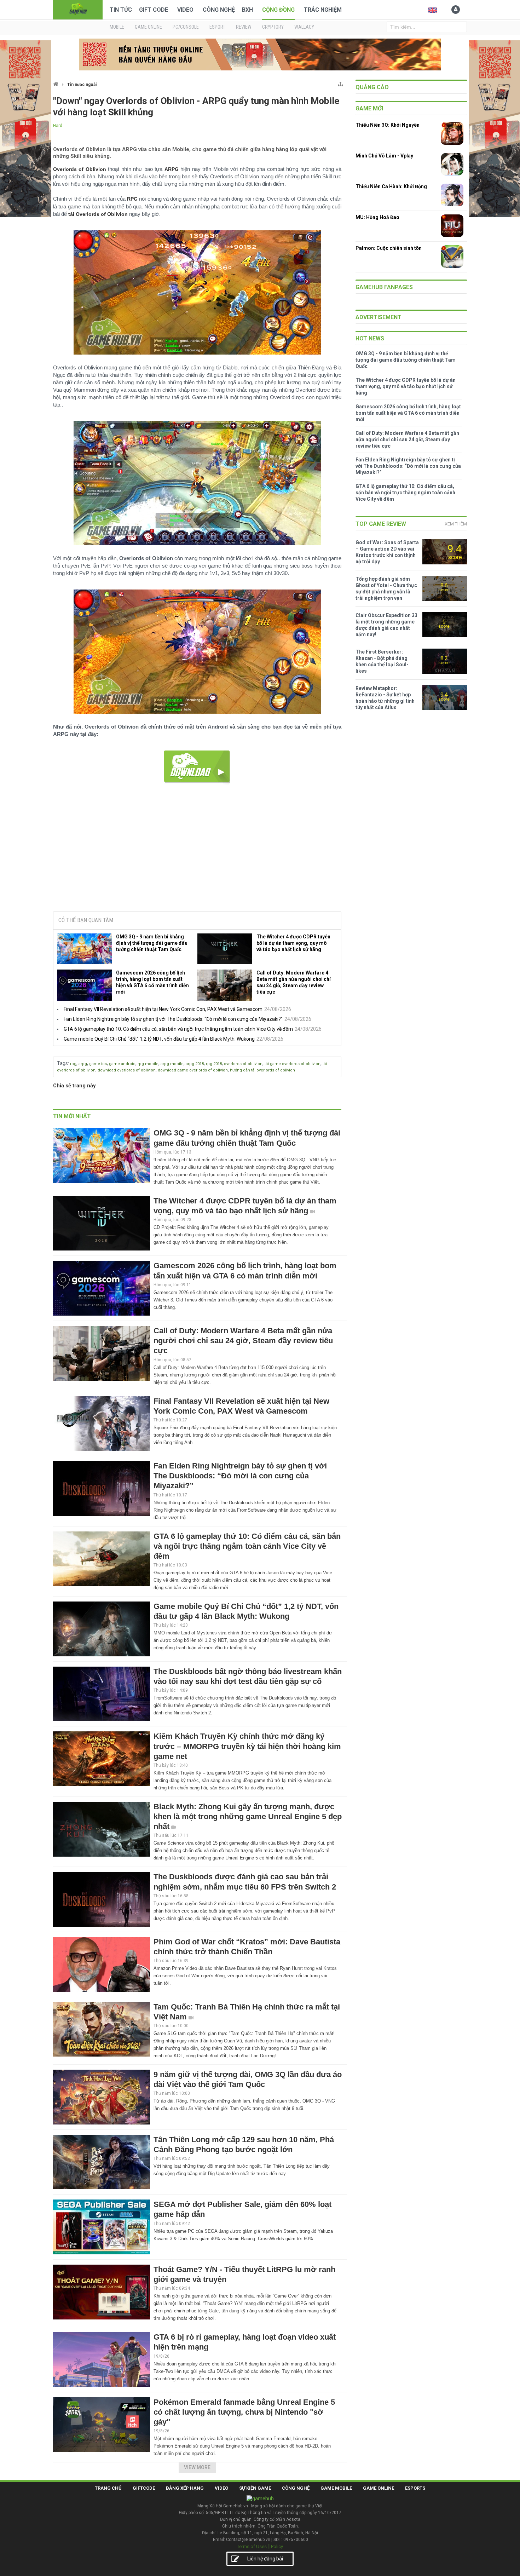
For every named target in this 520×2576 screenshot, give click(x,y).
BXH (247, 10)
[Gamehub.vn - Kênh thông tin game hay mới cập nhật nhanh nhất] (78, 9)
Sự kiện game (255, 2488)
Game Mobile (336, 2488)
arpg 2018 (195, 1064)
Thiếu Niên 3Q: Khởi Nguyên (388, 125)
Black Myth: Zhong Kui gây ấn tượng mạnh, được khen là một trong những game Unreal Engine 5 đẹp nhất (248, 1816)
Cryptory (273, 27)
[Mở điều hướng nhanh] (340, 83)
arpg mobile (172, 1064)
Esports (415, 2488)
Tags (62, 1063)
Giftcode (144, 2488)
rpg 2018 (214, 1064)
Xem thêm (456, 524)
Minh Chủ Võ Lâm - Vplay (384, 156)
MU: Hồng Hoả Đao (377, 217)
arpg (83, 1064)
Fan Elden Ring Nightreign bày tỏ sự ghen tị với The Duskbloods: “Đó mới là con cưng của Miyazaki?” (173, 1019)
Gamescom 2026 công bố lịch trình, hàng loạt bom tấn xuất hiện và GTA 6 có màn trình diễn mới (152, 982)
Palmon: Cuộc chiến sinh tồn (389, 248)
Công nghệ (219, 10)
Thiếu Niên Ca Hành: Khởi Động (391, 186)
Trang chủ (108, 2488)
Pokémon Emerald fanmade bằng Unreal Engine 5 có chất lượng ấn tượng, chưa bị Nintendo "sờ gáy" (244, 2412)
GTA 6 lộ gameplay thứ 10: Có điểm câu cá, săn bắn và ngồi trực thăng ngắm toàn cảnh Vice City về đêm (178, 1029)
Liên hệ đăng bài (265, 2559)
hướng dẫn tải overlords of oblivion (262, 1070)
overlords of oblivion (243, 1064)
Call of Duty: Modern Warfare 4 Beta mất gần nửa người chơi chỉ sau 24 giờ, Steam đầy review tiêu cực (294, 982)
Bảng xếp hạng (185, 2488)
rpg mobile (148, 1064)
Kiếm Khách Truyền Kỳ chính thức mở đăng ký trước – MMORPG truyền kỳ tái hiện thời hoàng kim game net (247, 1746)
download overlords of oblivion (127, 1070)
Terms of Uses (252, 2546)
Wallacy (304, 27)
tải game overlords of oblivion (293, 1064)
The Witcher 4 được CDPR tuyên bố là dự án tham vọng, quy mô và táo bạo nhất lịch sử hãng (293, 943)
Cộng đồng (278, 10)
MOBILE (117, 27)
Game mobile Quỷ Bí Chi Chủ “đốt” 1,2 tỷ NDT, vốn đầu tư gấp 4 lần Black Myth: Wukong (159, 1039)
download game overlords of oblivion (193, 1070)
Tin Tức (121, 10)
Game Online (379, 2488)
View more (197, 2467)
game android (122, 1064)
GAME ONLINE (148, 27)
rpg (73, 1064)
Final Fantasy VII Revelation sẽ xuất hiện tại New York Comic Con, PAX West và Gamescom (163, 1009)
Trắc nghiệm (323, 10)
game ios (98, 1064)
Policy (277, 2546)
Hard (58, 126)
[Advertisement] (197, 852)
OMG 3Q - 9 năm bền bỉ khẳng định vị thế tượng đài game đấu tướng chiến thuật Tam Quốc (152, 943)
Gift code (154, 10)
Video (185, 10)
